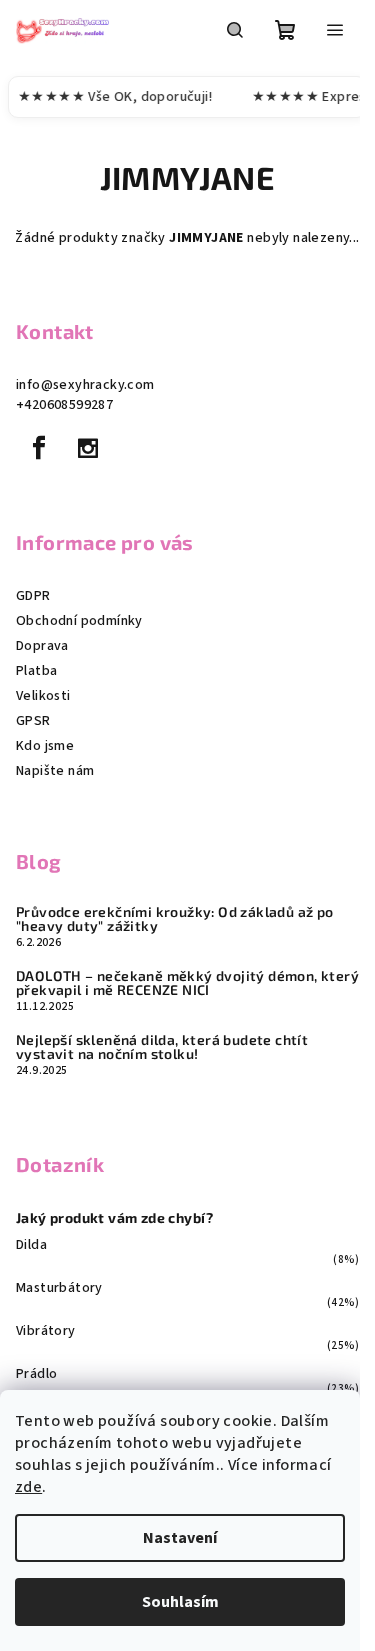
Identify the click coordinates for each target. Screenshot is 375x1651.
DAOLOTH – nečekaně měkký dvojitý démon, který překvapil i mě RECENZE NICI (187, 983)
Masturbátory (59, 1288)
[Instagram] (88, 448)
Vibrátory (46, 1331)
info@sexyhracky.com (85, 385)
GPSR (33, 721)
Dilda (31, 1245)
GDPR (33, 596)
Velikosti (43, 696)
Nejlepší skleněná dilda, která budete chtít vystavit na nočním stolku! (162, 1047)
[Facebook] (39, 448)
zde (28, 1487)
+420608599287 (64, 405)
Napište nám (55, 771)
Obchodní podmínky (79, 621)
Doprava (42, 646)
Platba (36, 671)
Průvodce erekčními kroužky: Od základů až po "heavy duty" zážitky (175, 919)
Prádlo (36, 1374)
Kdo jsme (45, 746)
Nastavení (180, 1538)
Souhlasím (180, 1602)
